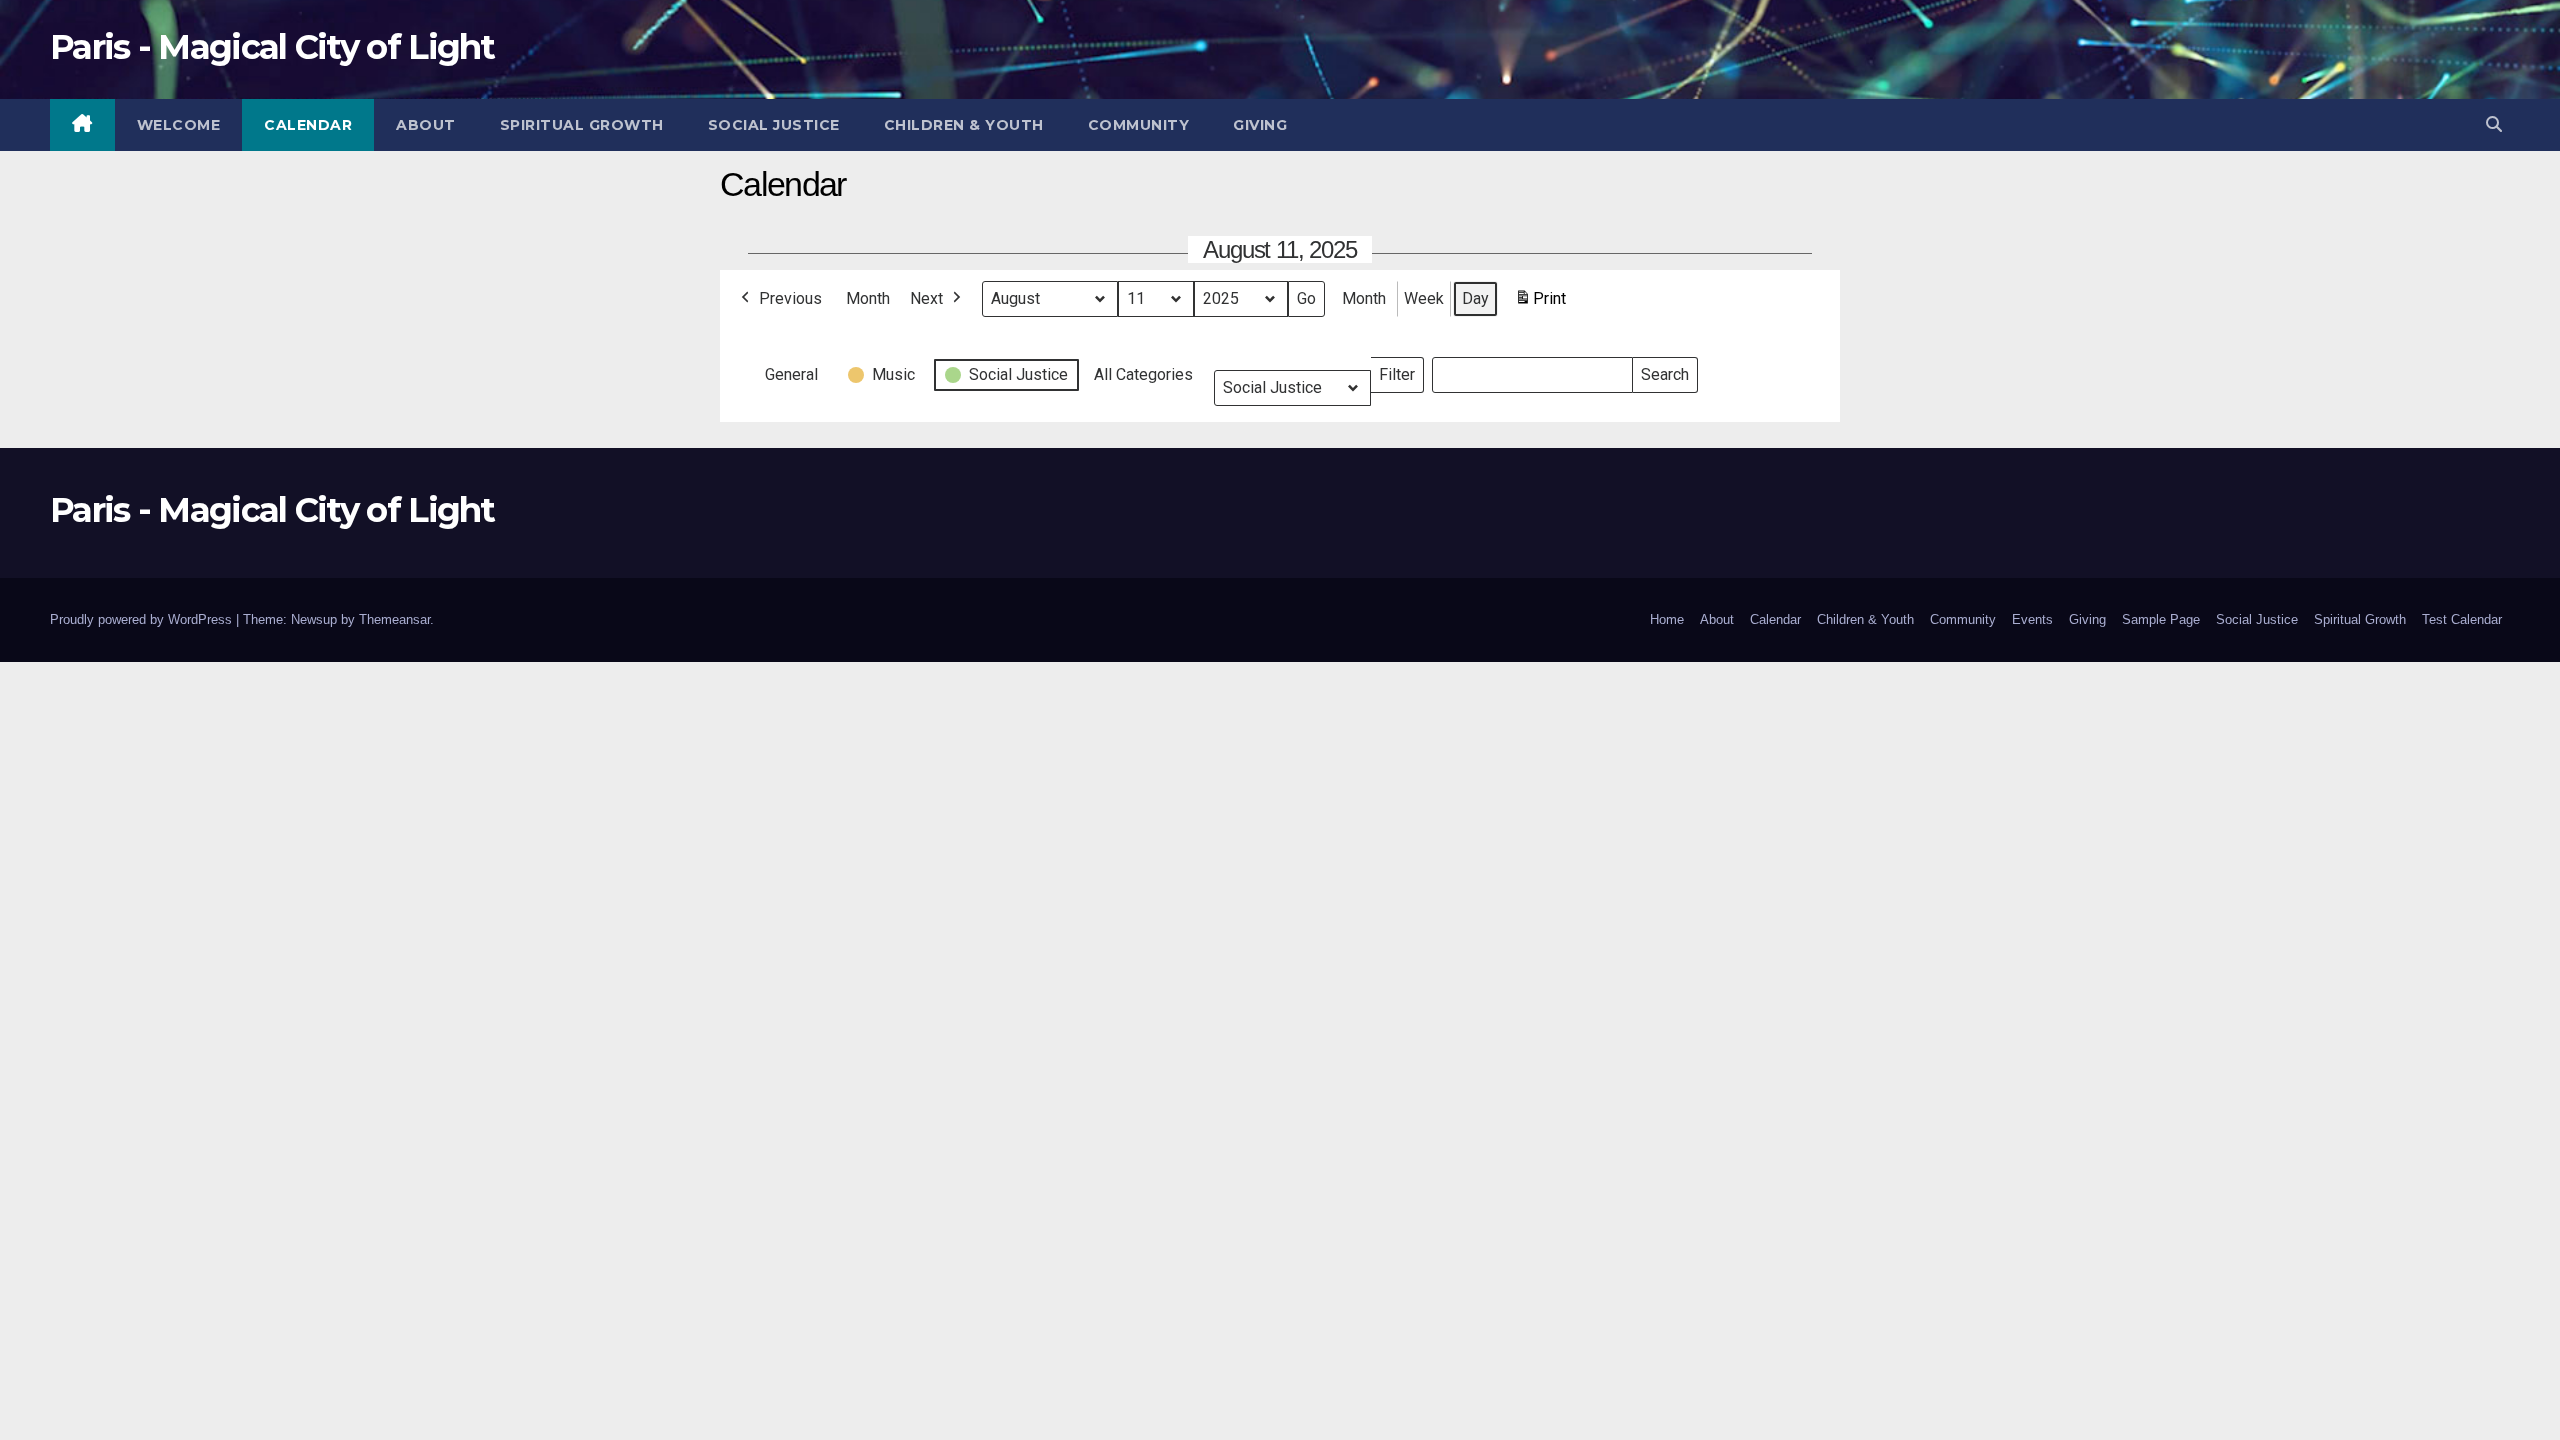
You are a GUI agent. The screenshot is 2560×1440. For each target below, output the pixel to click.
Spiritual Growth (582, 125)
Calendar (308, 125)
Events (2032, 619)
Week (1424, 298)
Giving (1260, 125)
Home (1667, 619)
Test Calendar (2462, 619)
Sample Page (2161, 619)
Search (1664, 370)
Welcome (179, 125)
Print (1540, 304)
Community (1139, 125)
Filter (1401, 370)
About (426, 125)
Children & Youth (964, 125)
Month (868, 298)
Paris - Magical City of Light (272, 47)
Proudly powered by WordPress (143, 619)
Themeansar (394, 619)
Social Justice (774, 125)
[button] (2494, 124)
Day (1475, 298)
